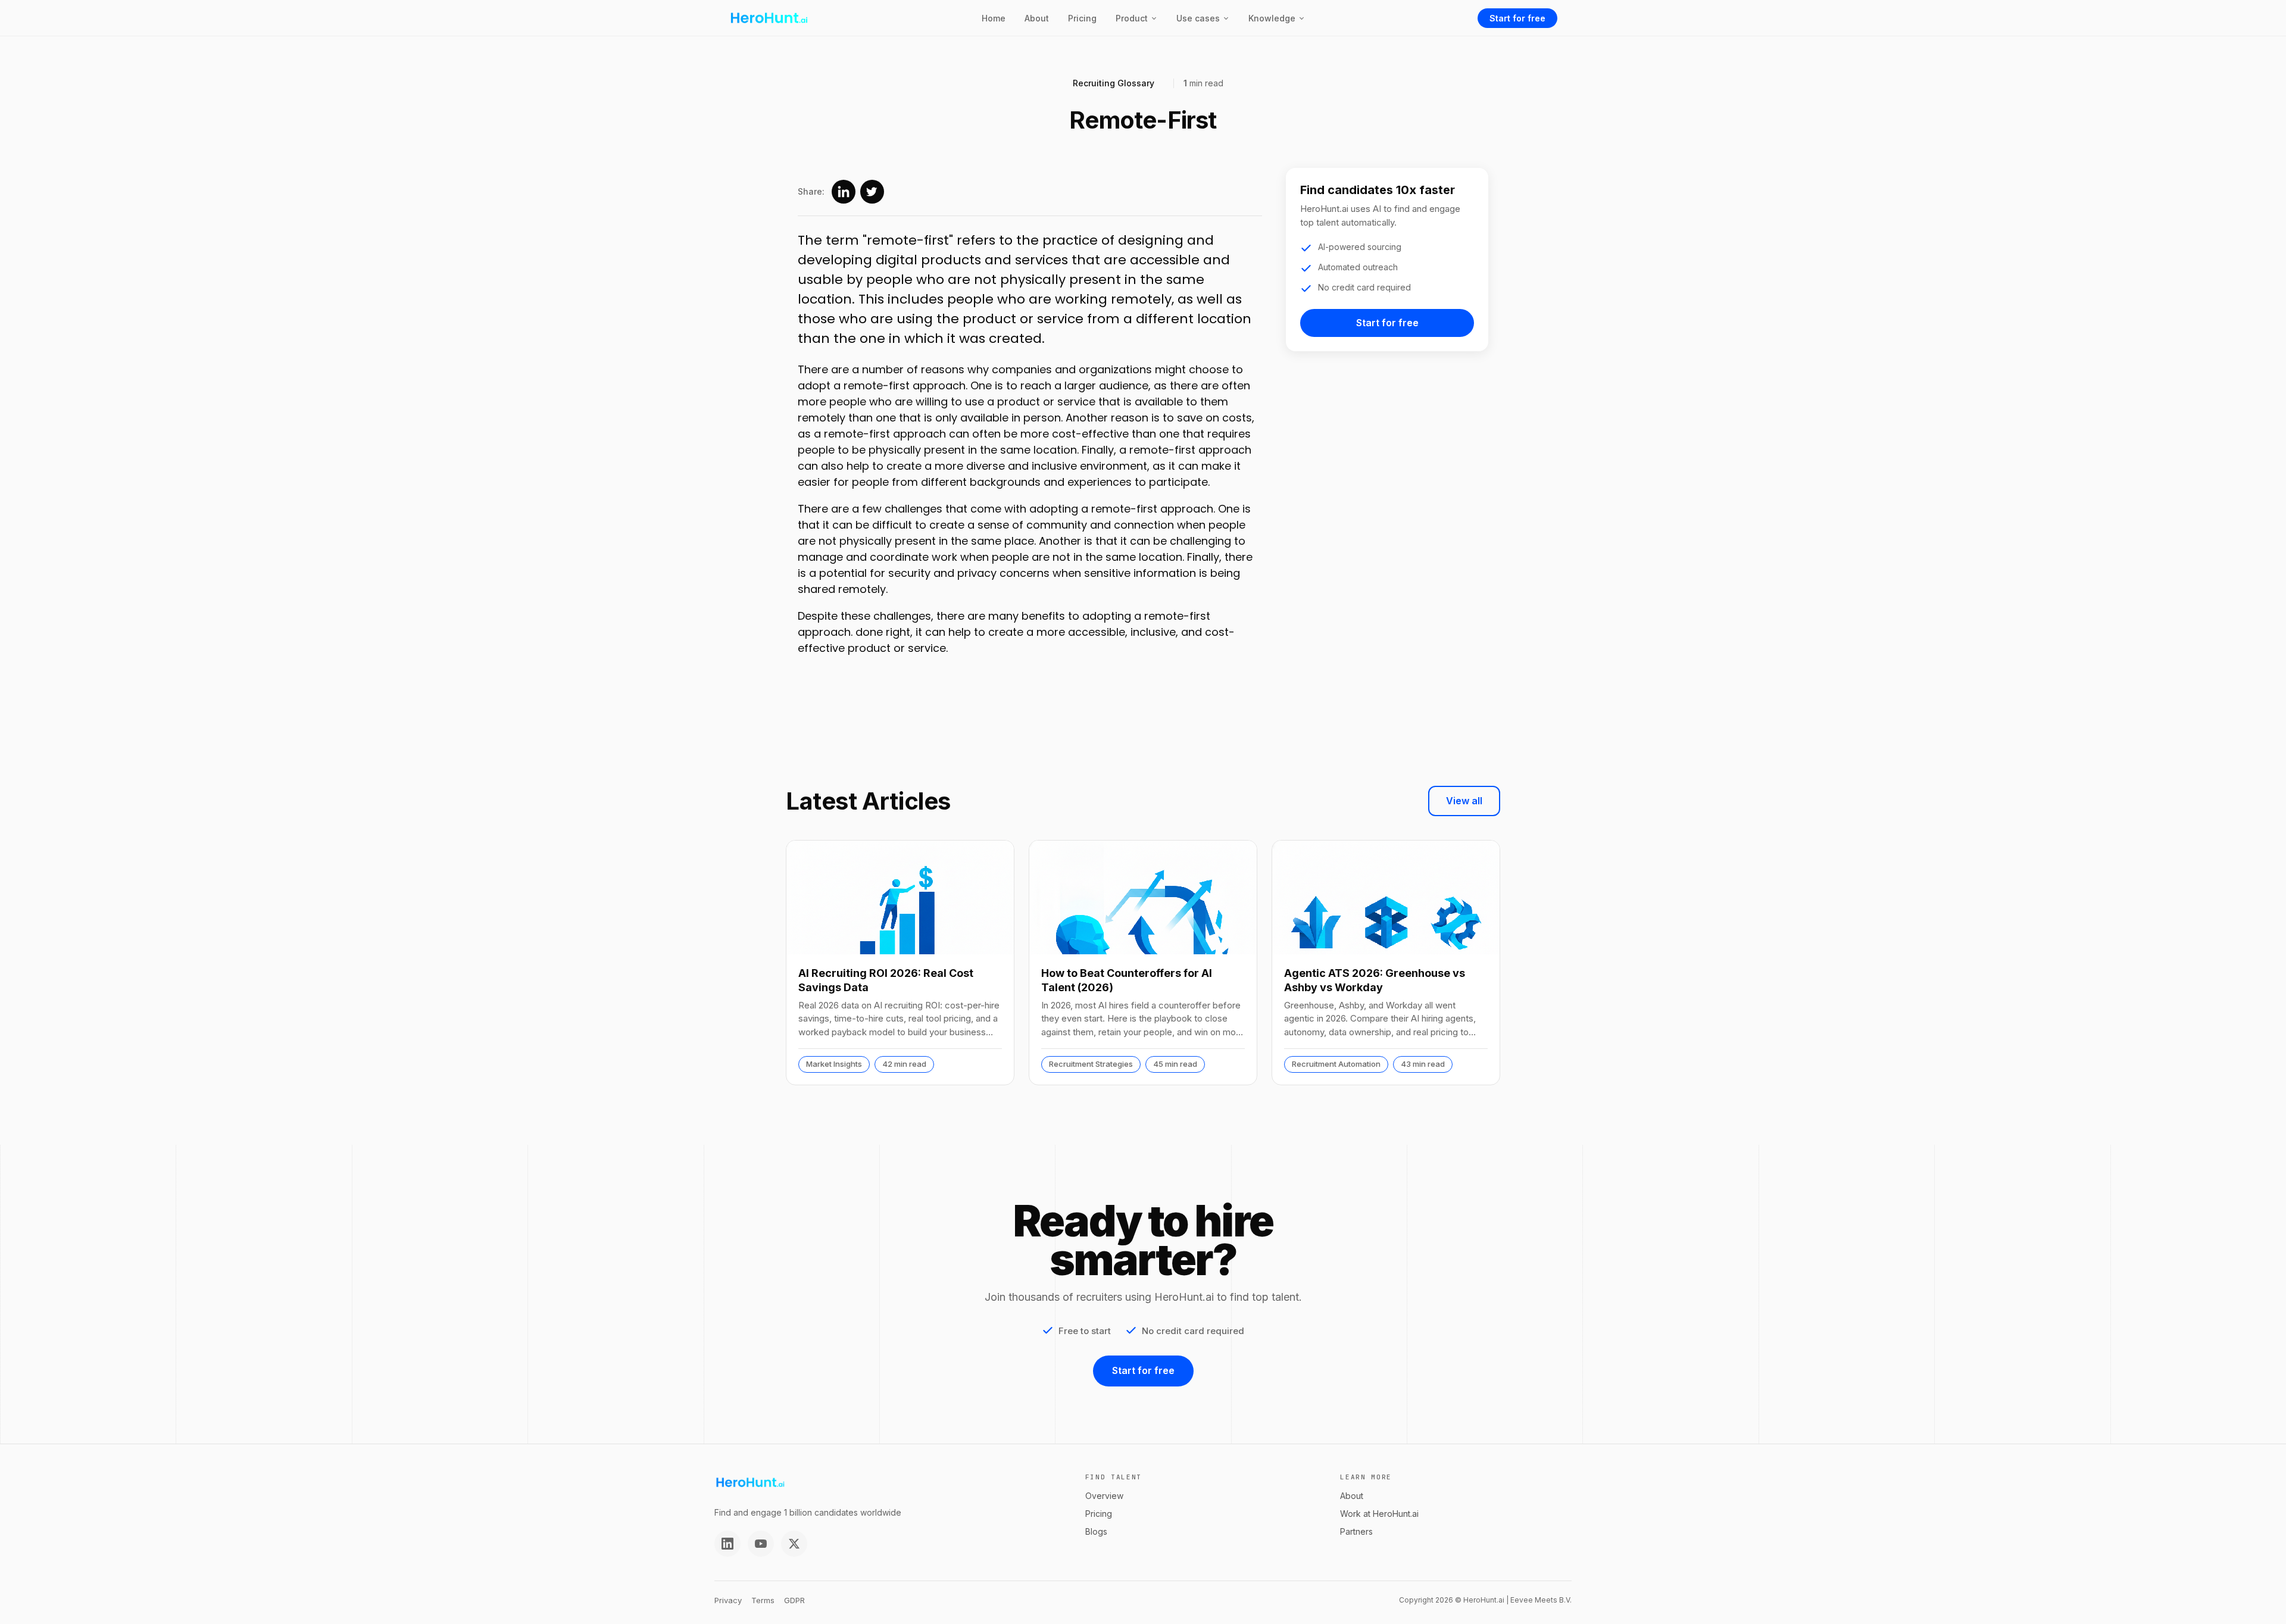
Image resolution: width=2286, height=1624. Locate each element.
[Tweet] (872, 192)
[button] (1136, 18)
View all (1464, 801)
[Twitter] (794, 1544)
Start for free (1517, 18)
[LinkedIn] (727, 1544)
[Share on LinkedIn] (844, 192)
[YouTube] (761, 1544)
